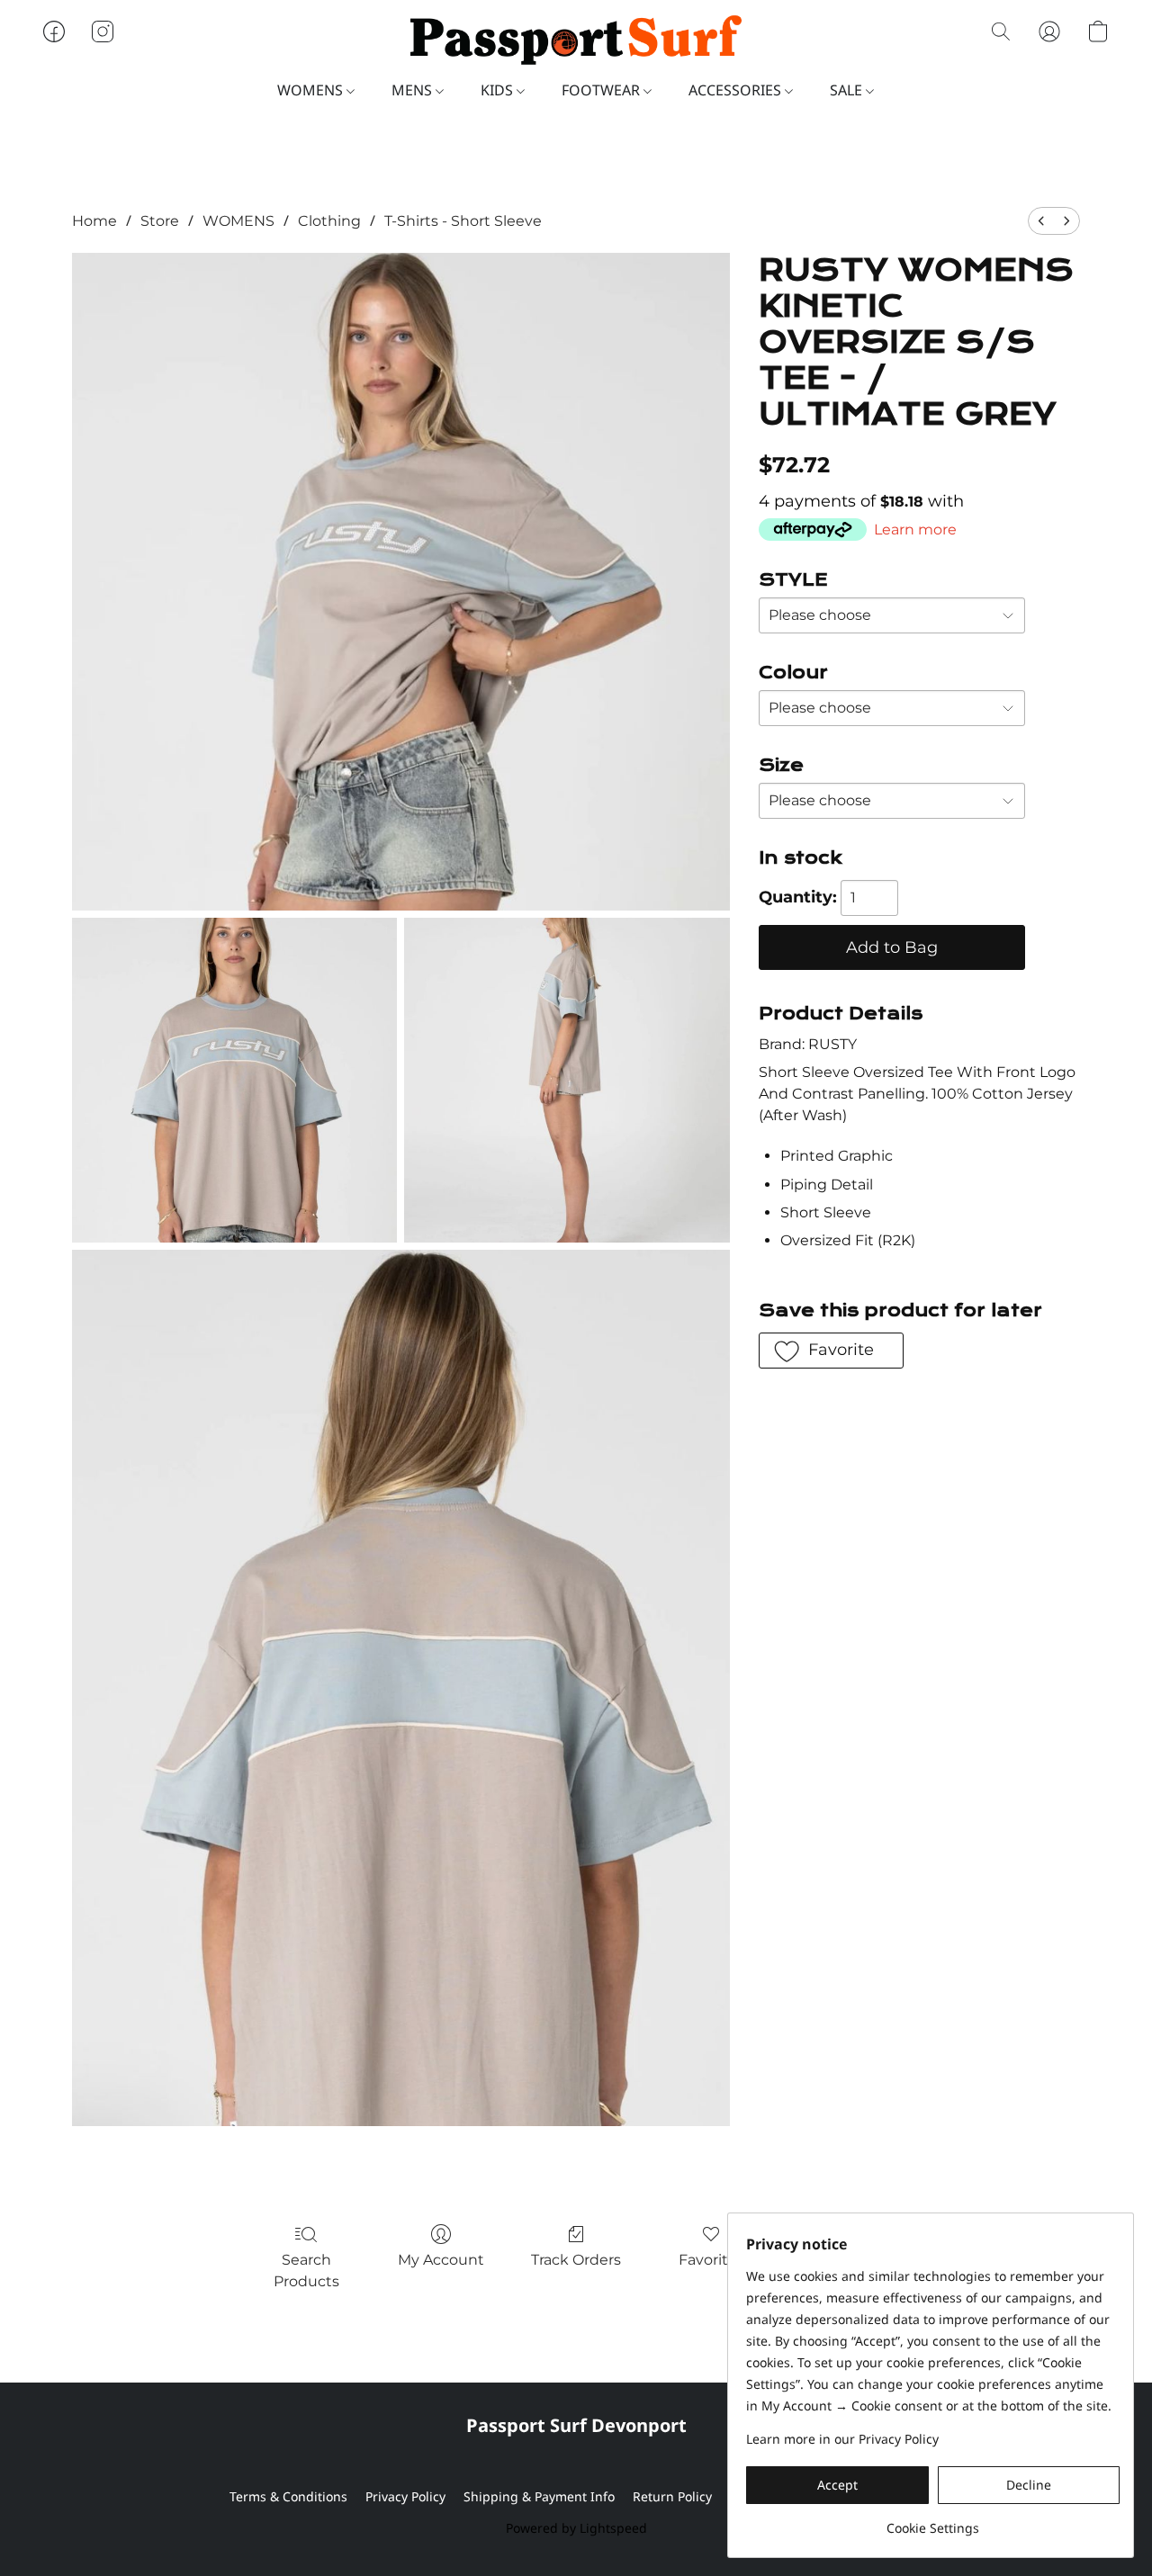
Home (94, 221)
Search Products (306, 2271)
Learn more (915, 530)
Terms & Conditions (288, 2496)
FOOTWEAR (603, 90)
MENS (414, 90)
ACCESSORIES (737, 90)
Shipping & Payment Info (539, 2496)
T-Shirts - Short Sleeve (463, 221)
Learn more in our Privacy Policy (842, 2439)
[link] (933, 2522)
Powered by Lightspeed (576, 2528)
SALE (848, 90)
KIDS (499, 90)
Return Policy (672, 2496)
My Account (441, 2260)
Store (160, 221)
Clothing (329, 221)
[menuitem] (1041, 221)
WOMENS (312, 90)
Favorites (711, 2260)
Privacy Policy (405, 2496)
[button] (576, 40)
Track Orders (576, 2260)
